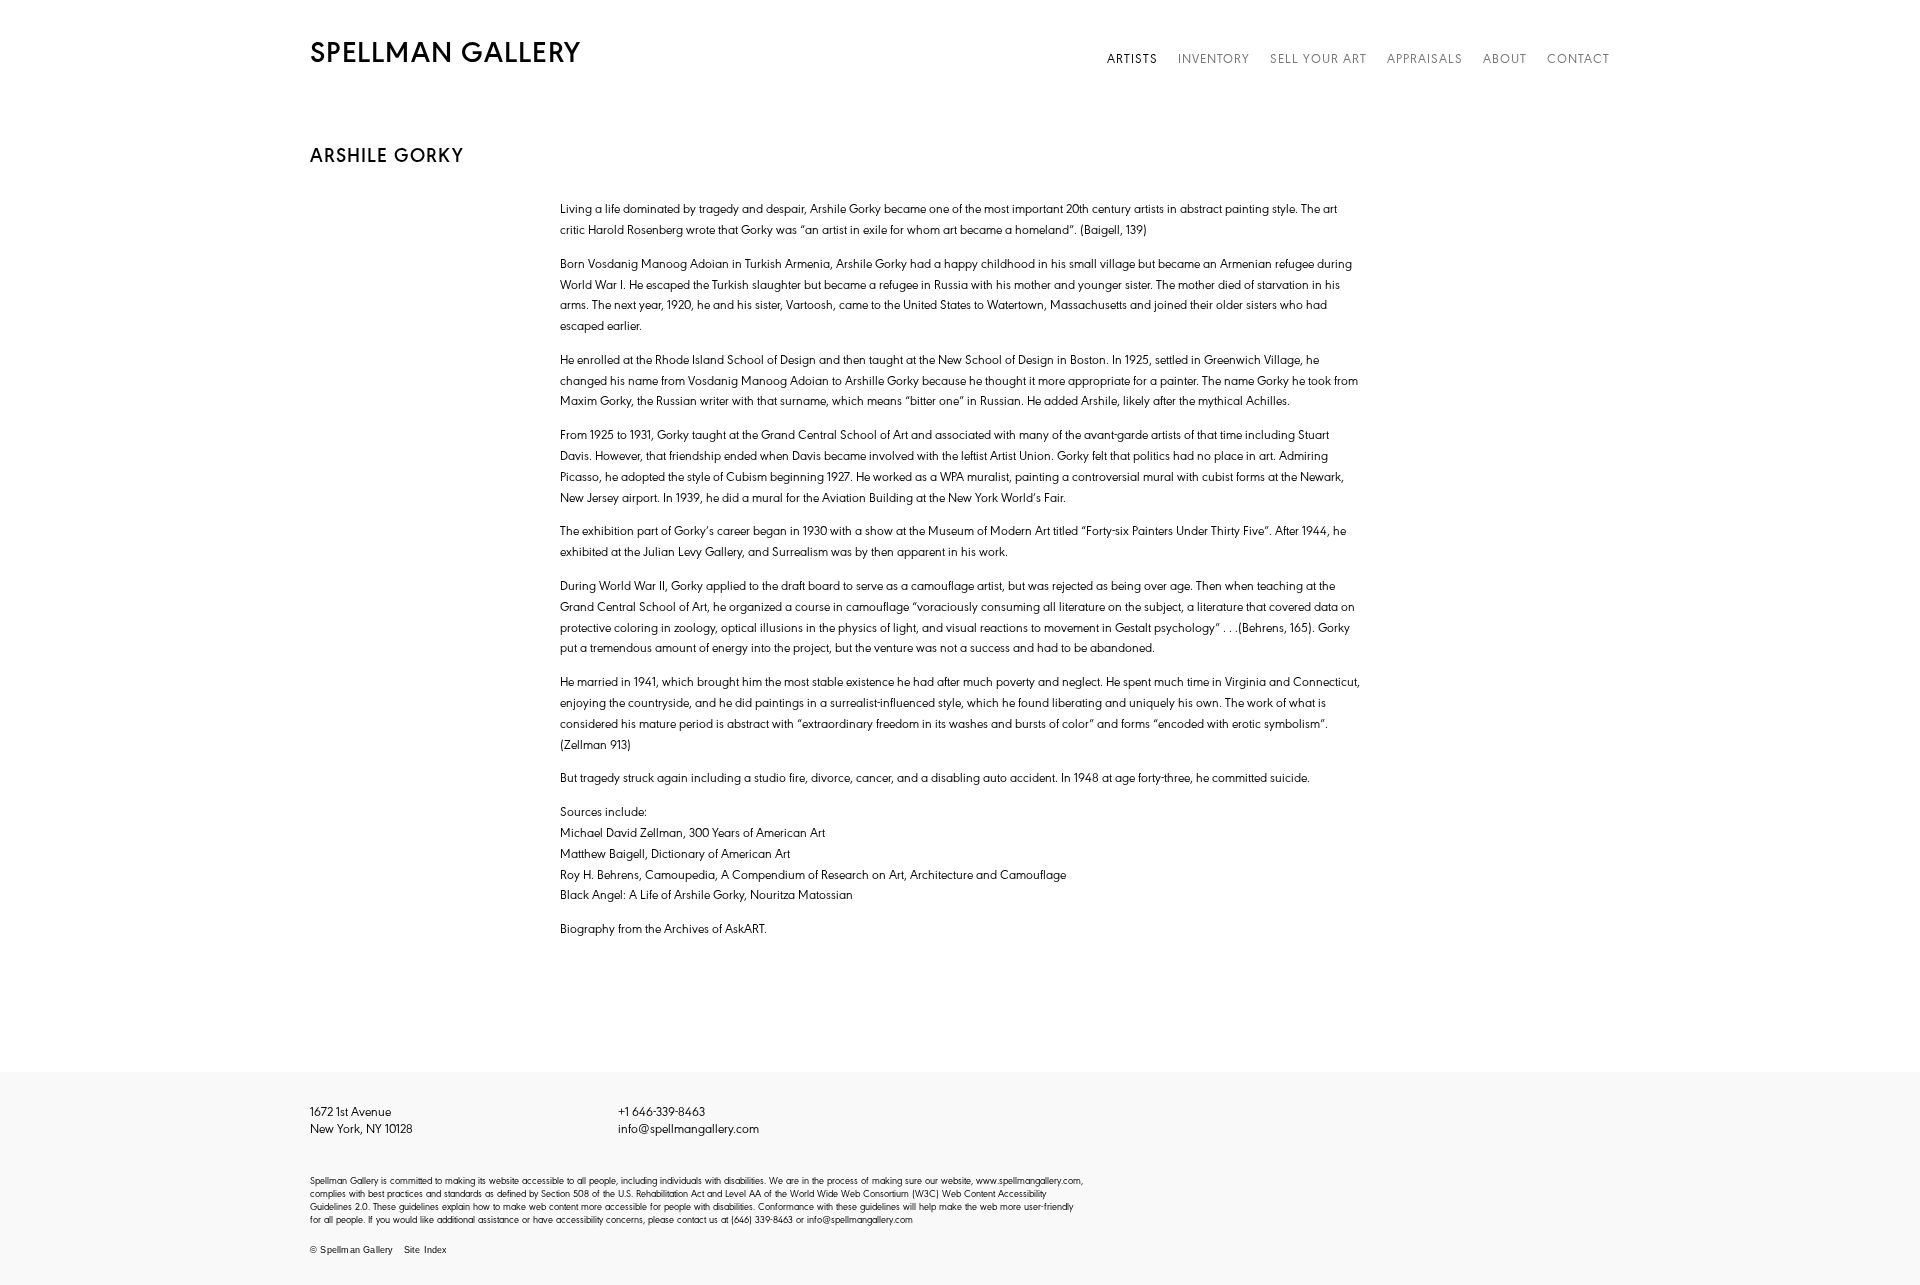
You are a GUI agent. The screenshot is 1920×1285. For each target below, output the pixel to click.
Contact (1578, 57)
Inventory (1214, 57)
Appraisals (1425, 57)
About (1505, 57)
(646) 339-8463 (762, 1218)
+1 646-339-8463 (661, 1110)
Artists (1132, 57)
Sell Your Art (1318, 57)
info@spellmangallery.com (688, 1127)
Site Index (426, 1250)
